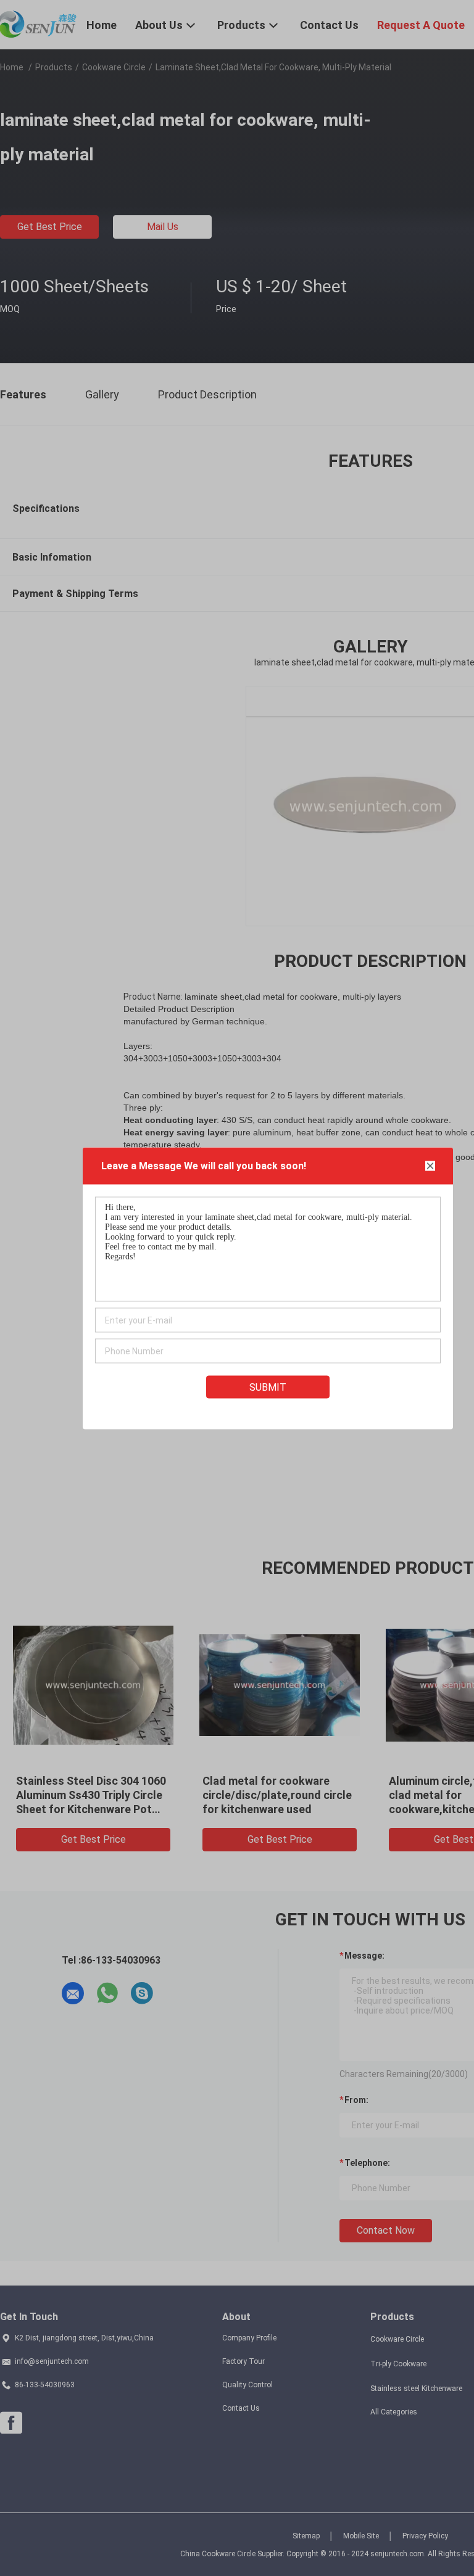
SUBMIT (268, 1387)
